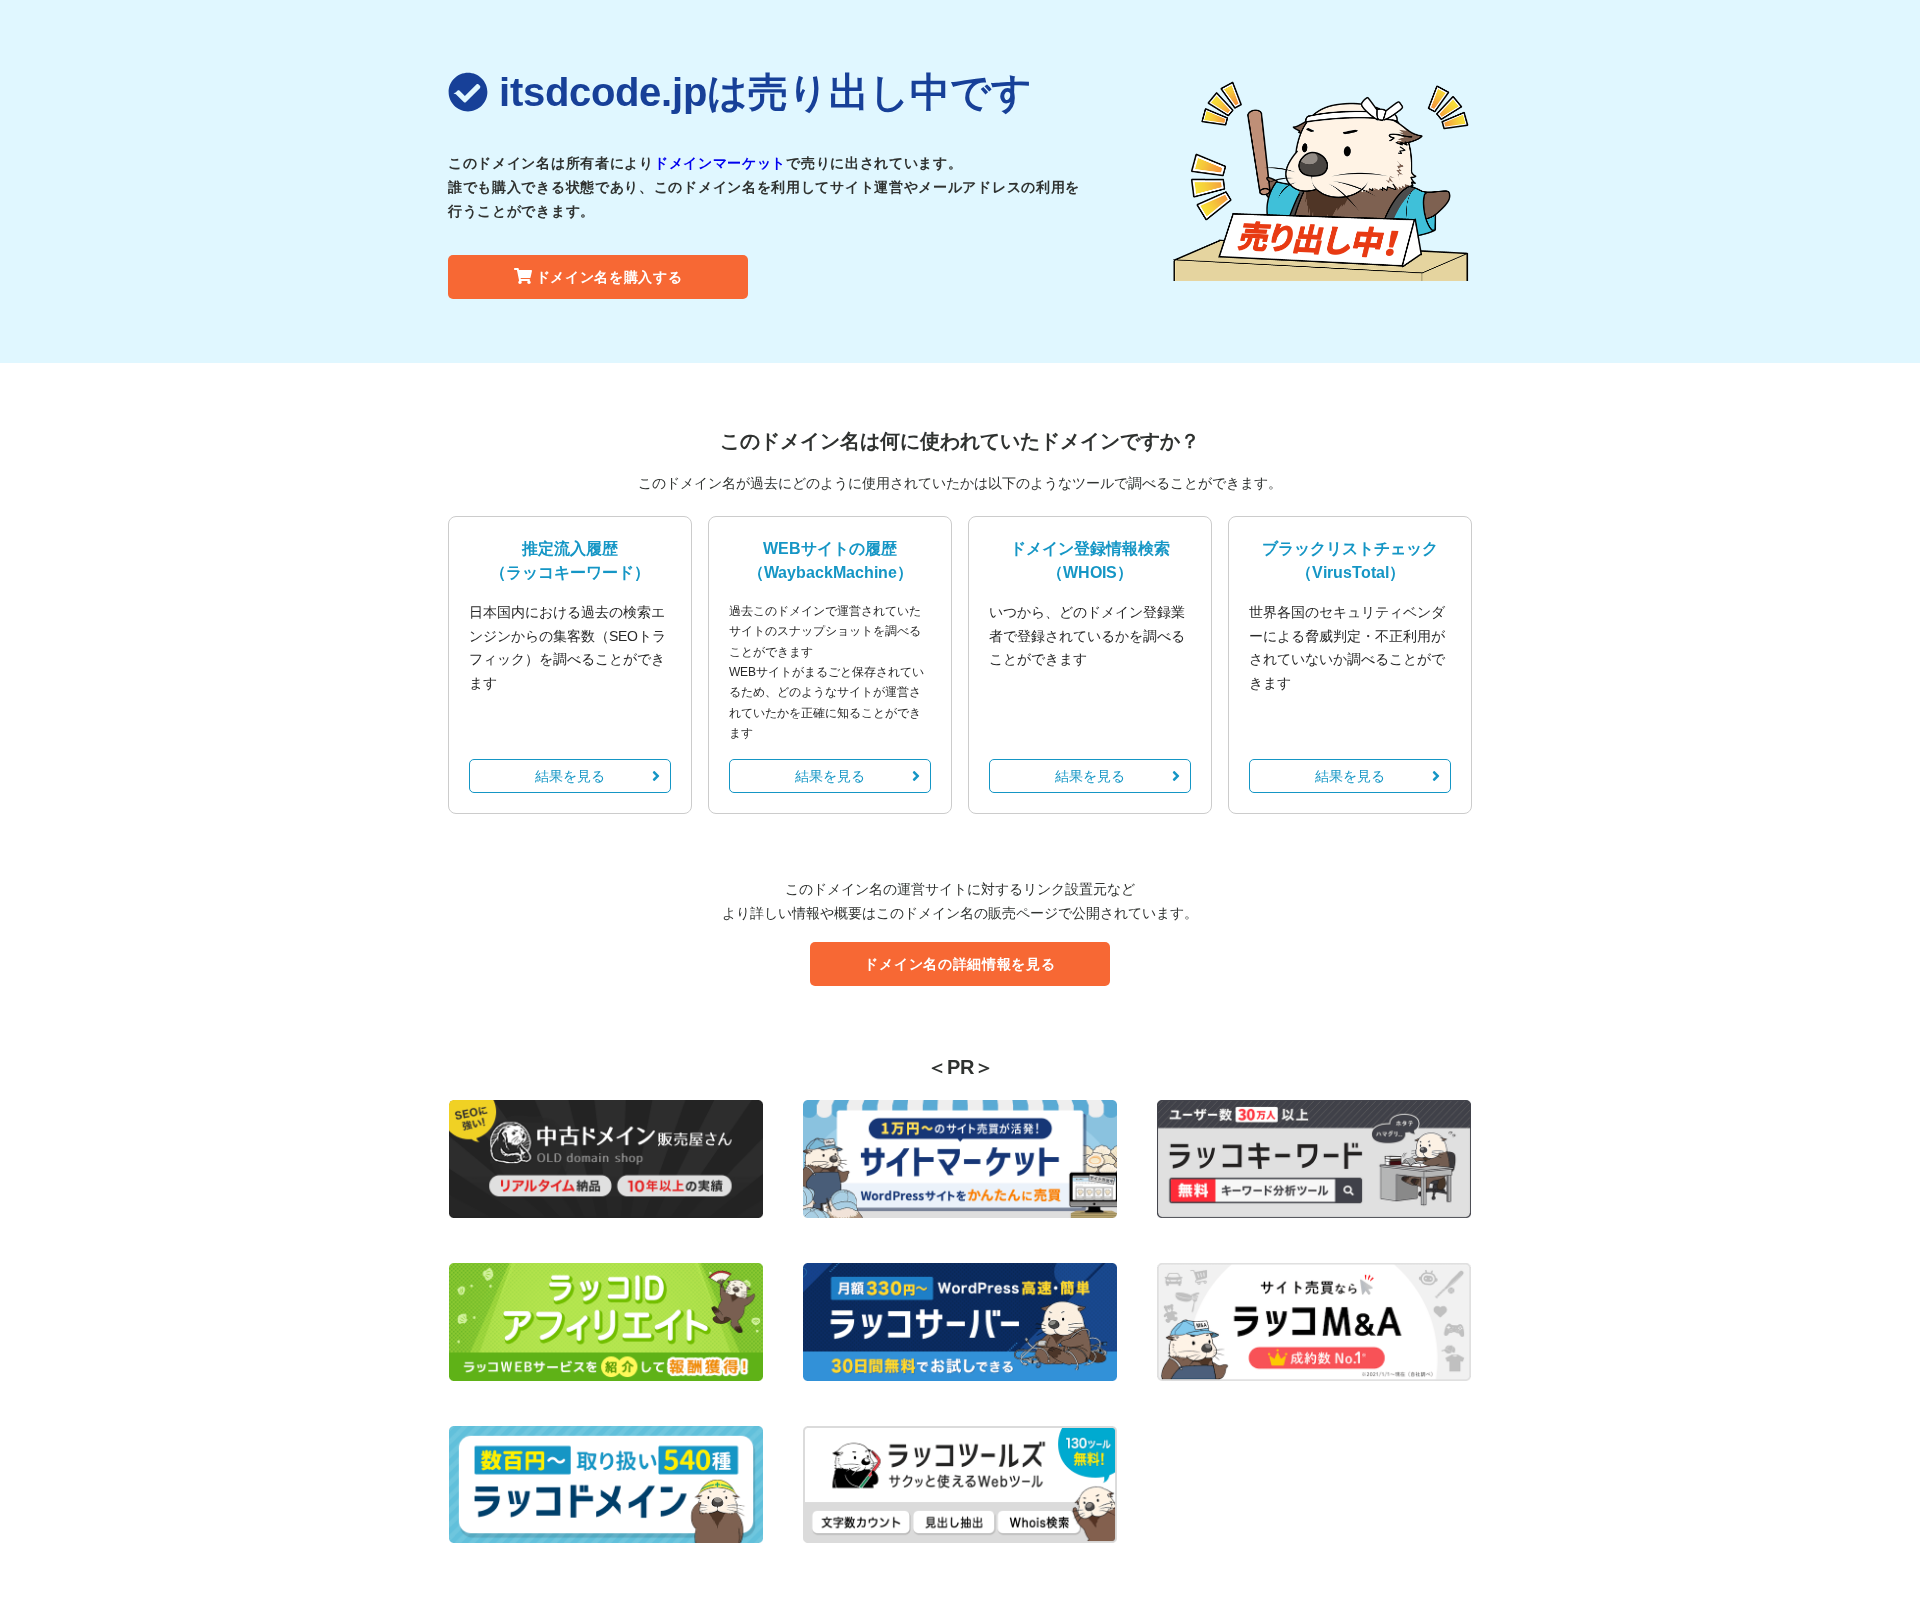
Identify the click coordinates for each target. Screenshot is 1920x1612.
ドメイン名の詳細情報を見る (959, 964)
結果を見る (570, 776)
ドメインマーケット (720, 163)
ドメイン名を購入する (609, 277)
